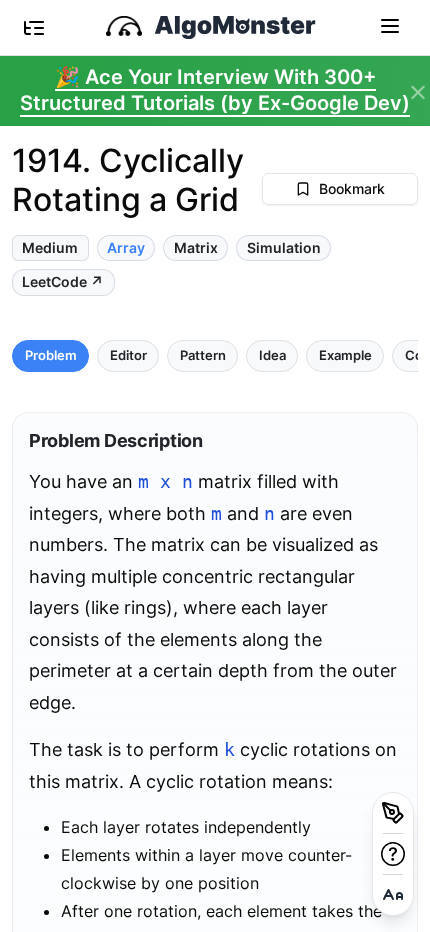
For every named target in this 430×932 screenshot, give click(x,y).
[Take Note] (393, 813)
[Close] (418, 93)
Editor (128, 355)
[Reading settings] (393, 895)
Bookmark (352, 188)
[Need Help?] (393, 854)
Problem (51, 355)
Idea (272, 355)
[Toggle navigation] (390, 25)
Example (345, 355)
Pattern (203, 355)
